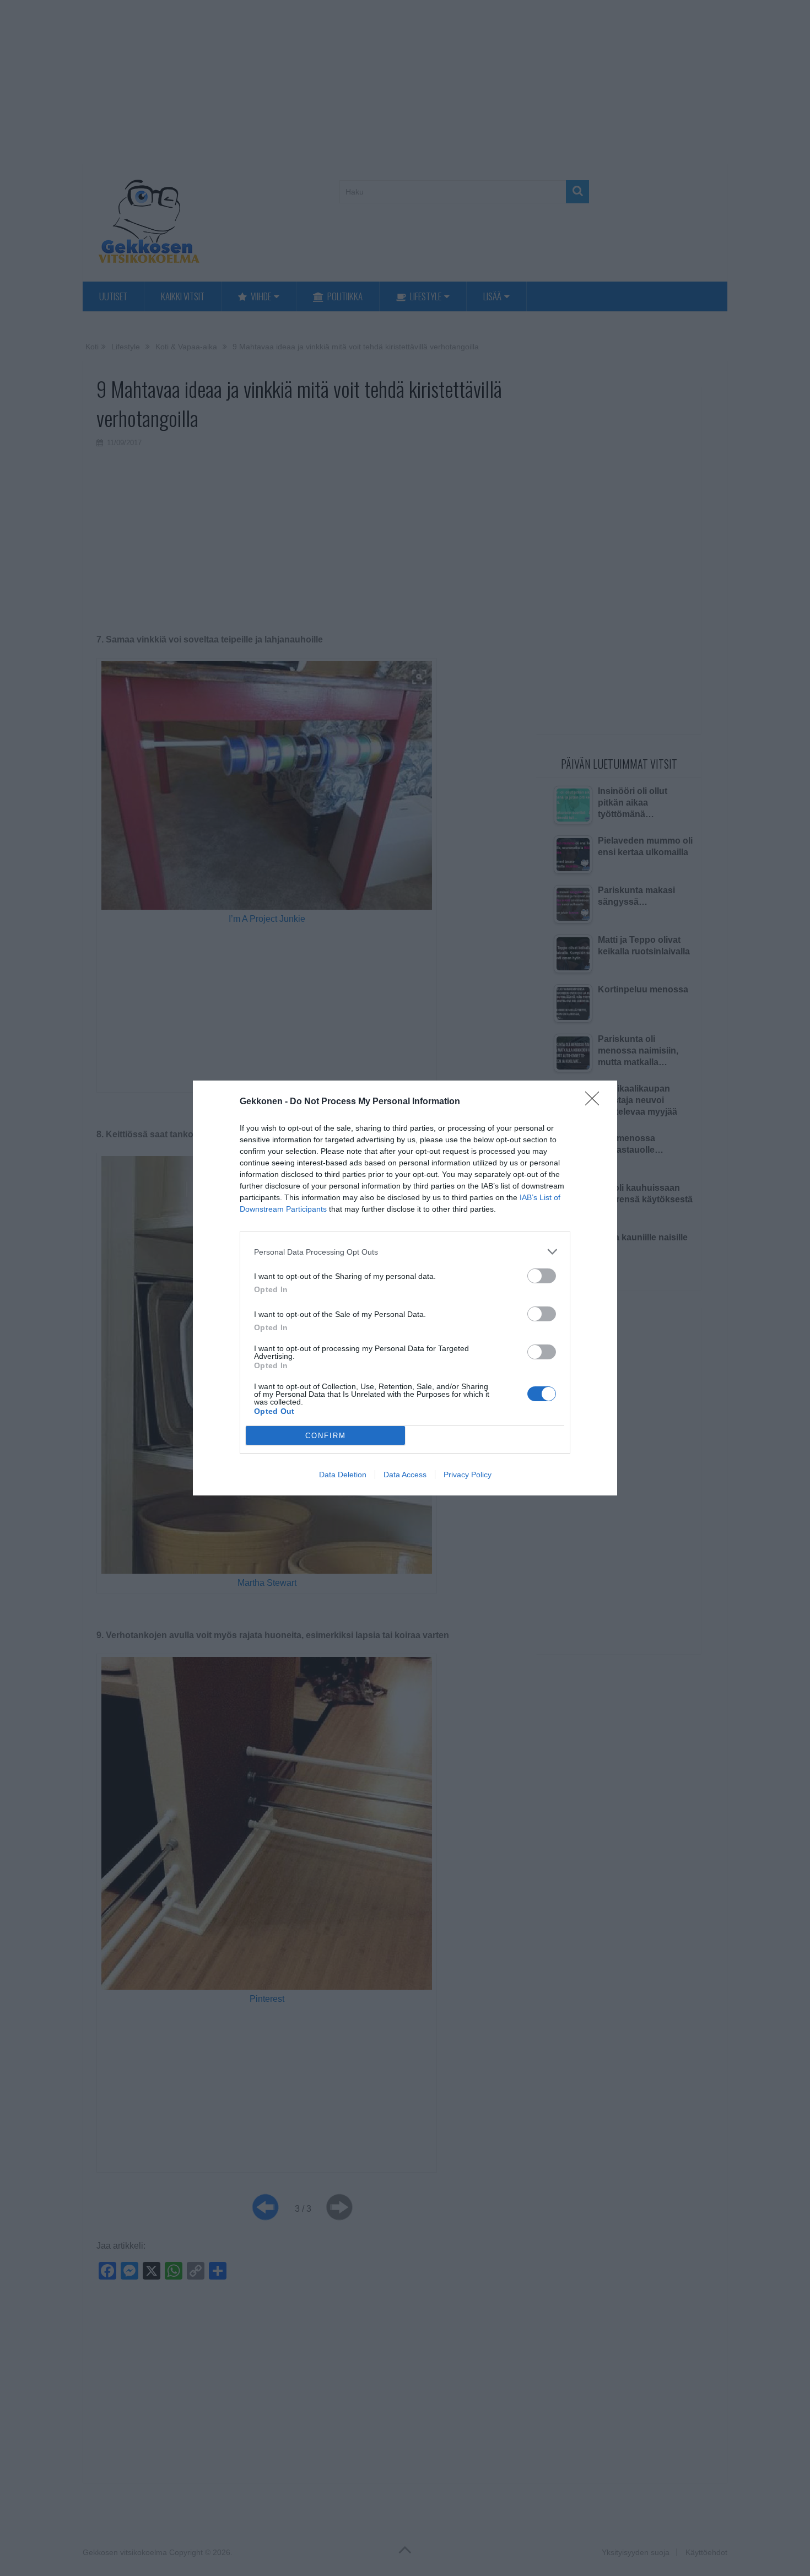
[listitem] (405, 1252)
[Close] (596, 1102)
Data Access (405, 1475)
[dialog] (405, 1288)
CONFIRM (326, 1436)
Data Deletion (343, 1475)
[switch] (542, 1276)
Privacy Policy (468, 1475)
